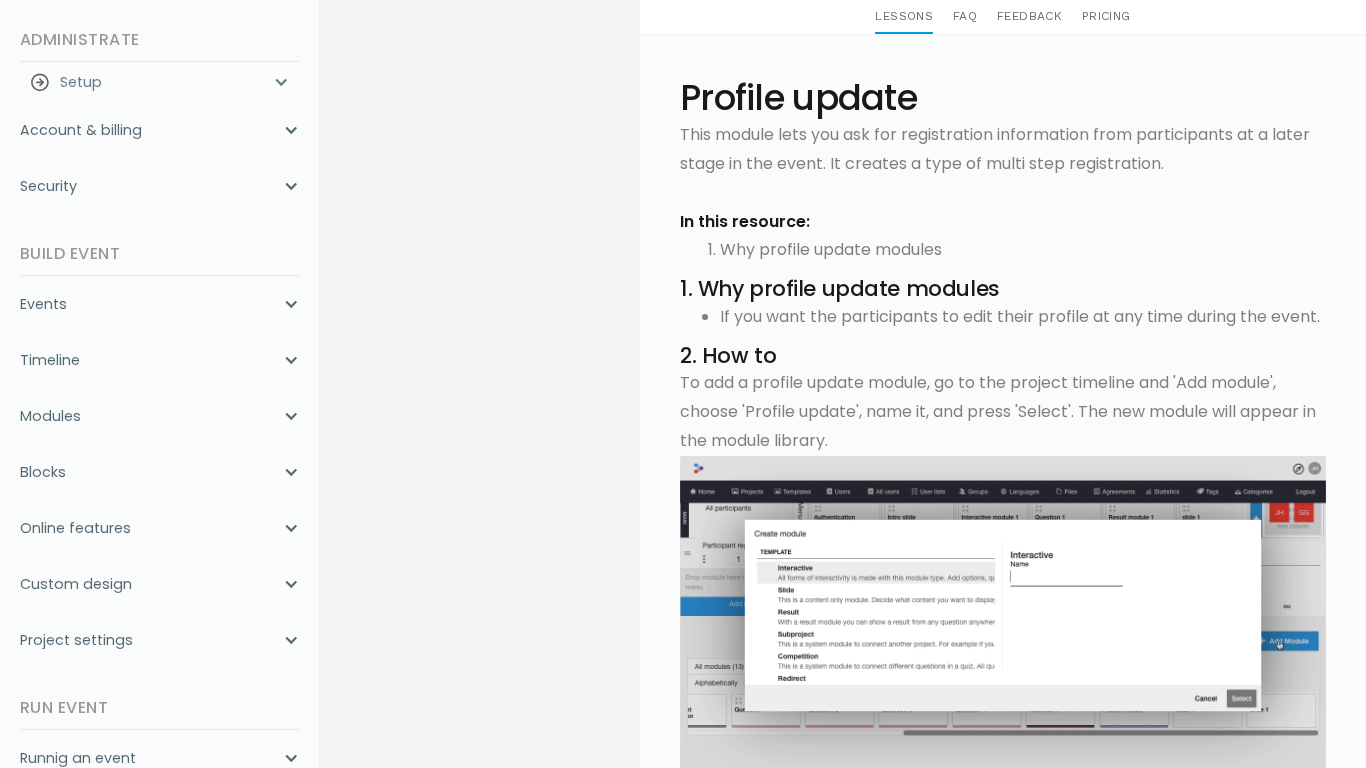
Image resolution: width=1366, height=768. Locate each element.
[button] (159, 82)
